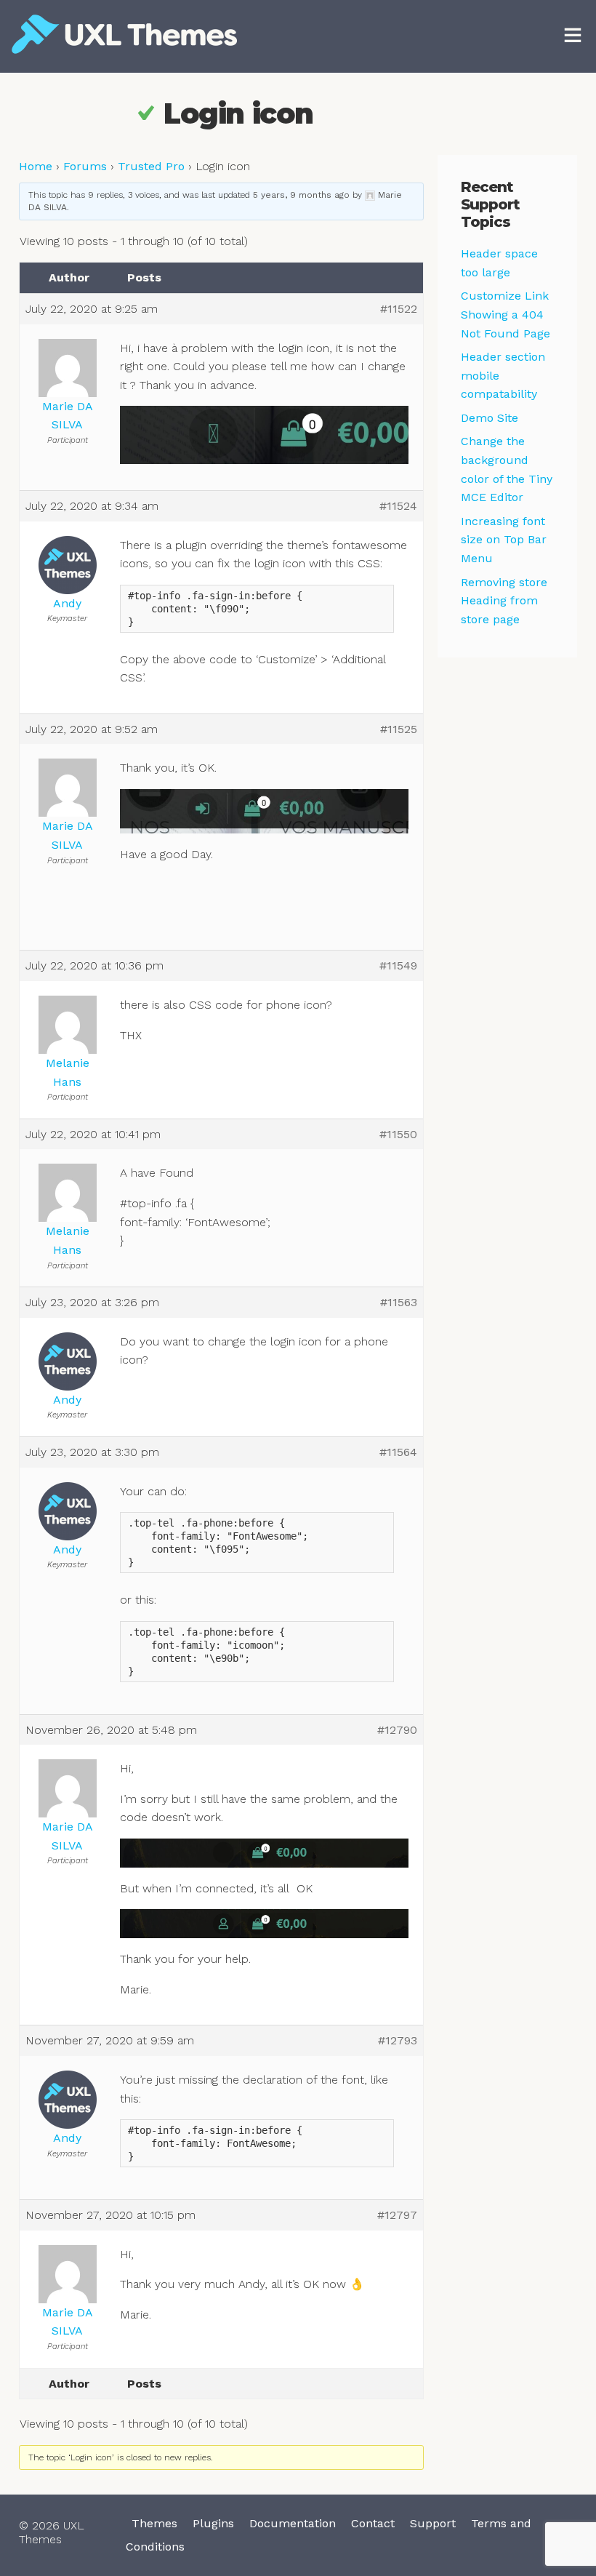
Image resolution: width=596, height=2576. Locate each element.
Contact (373, 2523)
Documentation (293, 2523)
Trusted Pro (151, 166)
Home (36, 166)
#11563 (399, 1302)
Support (433, 2523)
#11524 (398, 506)
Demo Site (490, 418)
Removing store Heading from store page (504, 601)
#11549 (398, 965)
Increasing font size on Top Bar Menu (504, 540)
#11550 (398, 1134)
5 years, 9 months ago (301, 195)
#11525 (399, 729)
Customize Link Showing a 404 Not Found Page (506, 314)
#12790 (397, 1730)
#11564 (398, 1452)
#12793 (398, 2040)
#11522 (399, 309)
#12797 (397, 2215)
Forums (85, 166)
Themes (154, 2523)
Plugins (213, 2523)
